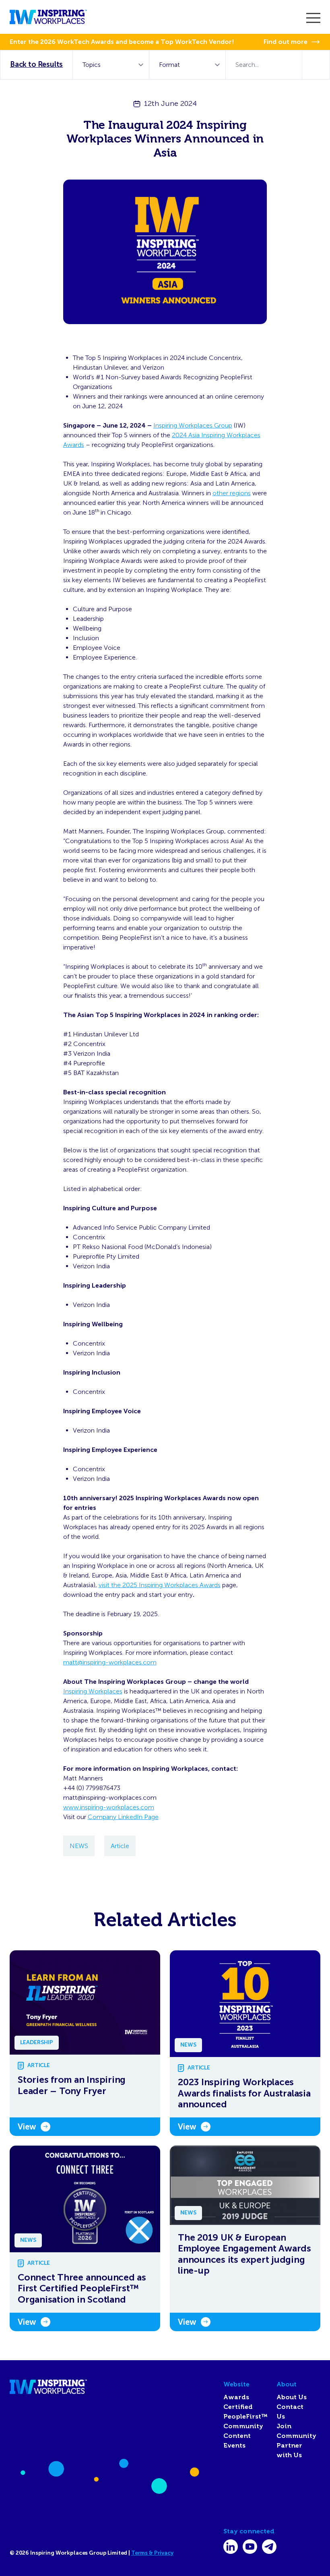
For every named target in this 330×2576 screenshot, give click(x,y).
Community (243, 2426)
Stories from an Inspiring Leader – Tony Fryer (72, 2085)
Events (234, 2446)
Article (120, 1846)
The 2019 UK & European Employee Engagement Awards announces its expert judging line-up (244, 2254)
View (27, 2127)
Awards (236, 2397)
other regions (232, 493)
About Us (292, 2397)
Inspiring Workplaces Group (193, 425)
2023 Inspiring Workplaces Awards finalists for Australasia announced (244, 2093)
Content (237, 2436)
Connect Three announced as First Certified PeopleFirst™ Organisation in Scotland (82, 2289)
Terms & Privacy (152, 2553)
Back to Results (36, 64)
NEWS (79, 1846)
